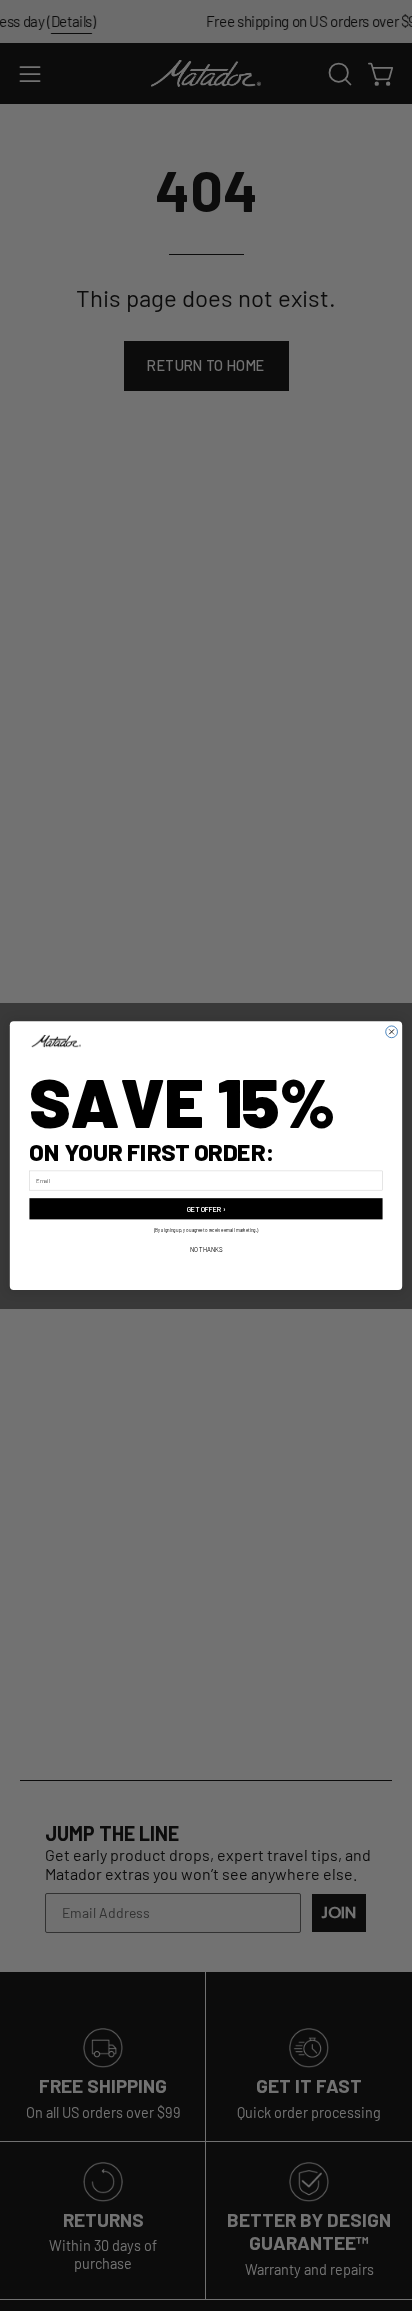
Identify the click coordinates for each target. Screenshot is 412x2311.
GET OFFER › (206, 1208)
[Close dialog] (392, 1032)
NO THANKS (206, 1249)
